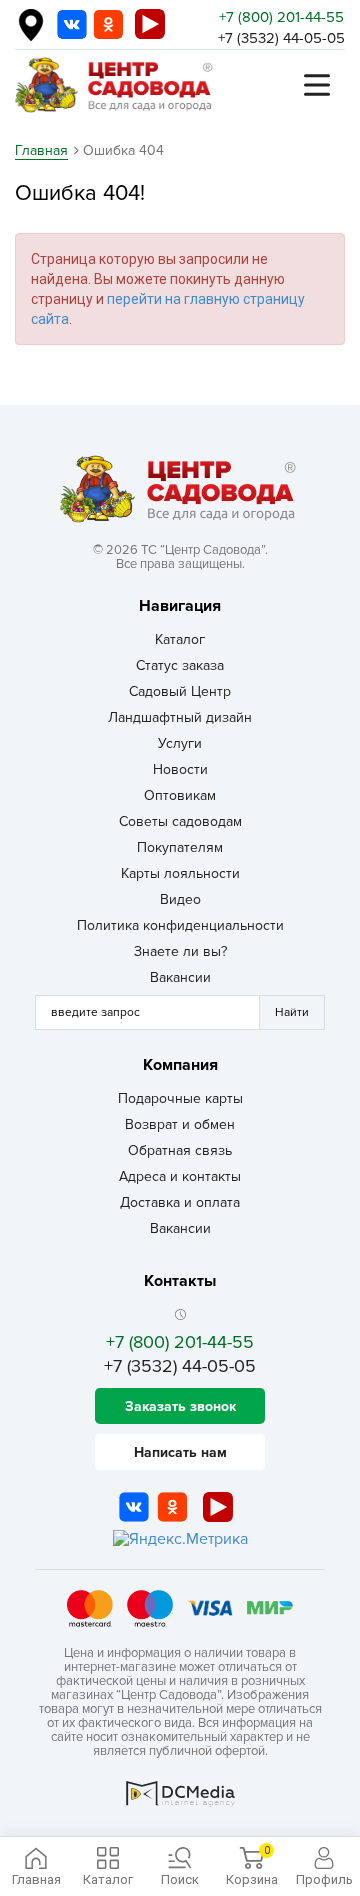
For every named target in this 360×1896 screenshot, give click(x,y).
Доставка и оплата (180, 1202)
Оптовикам (180, 795)
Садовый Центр (180, 691)
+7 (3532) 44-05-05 (281, 38)
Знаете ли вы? (180, 951)
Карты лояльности (180, 873)
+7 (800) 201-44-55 (281, 17)
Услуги (180, 743)
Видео (180, 899)
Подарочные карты (180, 1098)
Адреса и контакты (180, 1176)
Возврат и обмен (180, 1124)
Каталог (180, 639)
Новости (180, 769)
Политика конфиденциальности (180, 925)
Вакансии (180, 977)
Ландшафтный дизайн (180, 717)
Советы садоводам (180, 821)
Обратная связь (180, 1150)
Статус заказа (180, 665)
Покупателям (180, 847)
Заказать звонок (180, 1406)
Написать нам (180, 1452)
